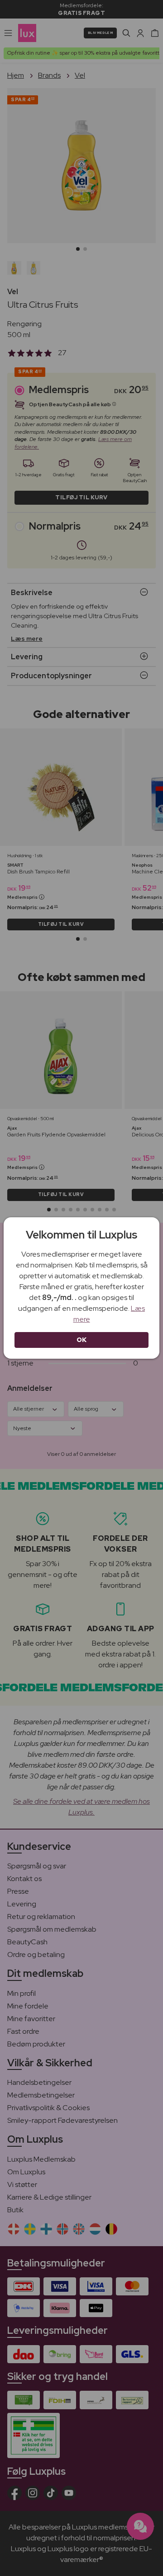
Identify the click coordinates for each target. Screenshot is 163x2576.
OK (82, 1340)
